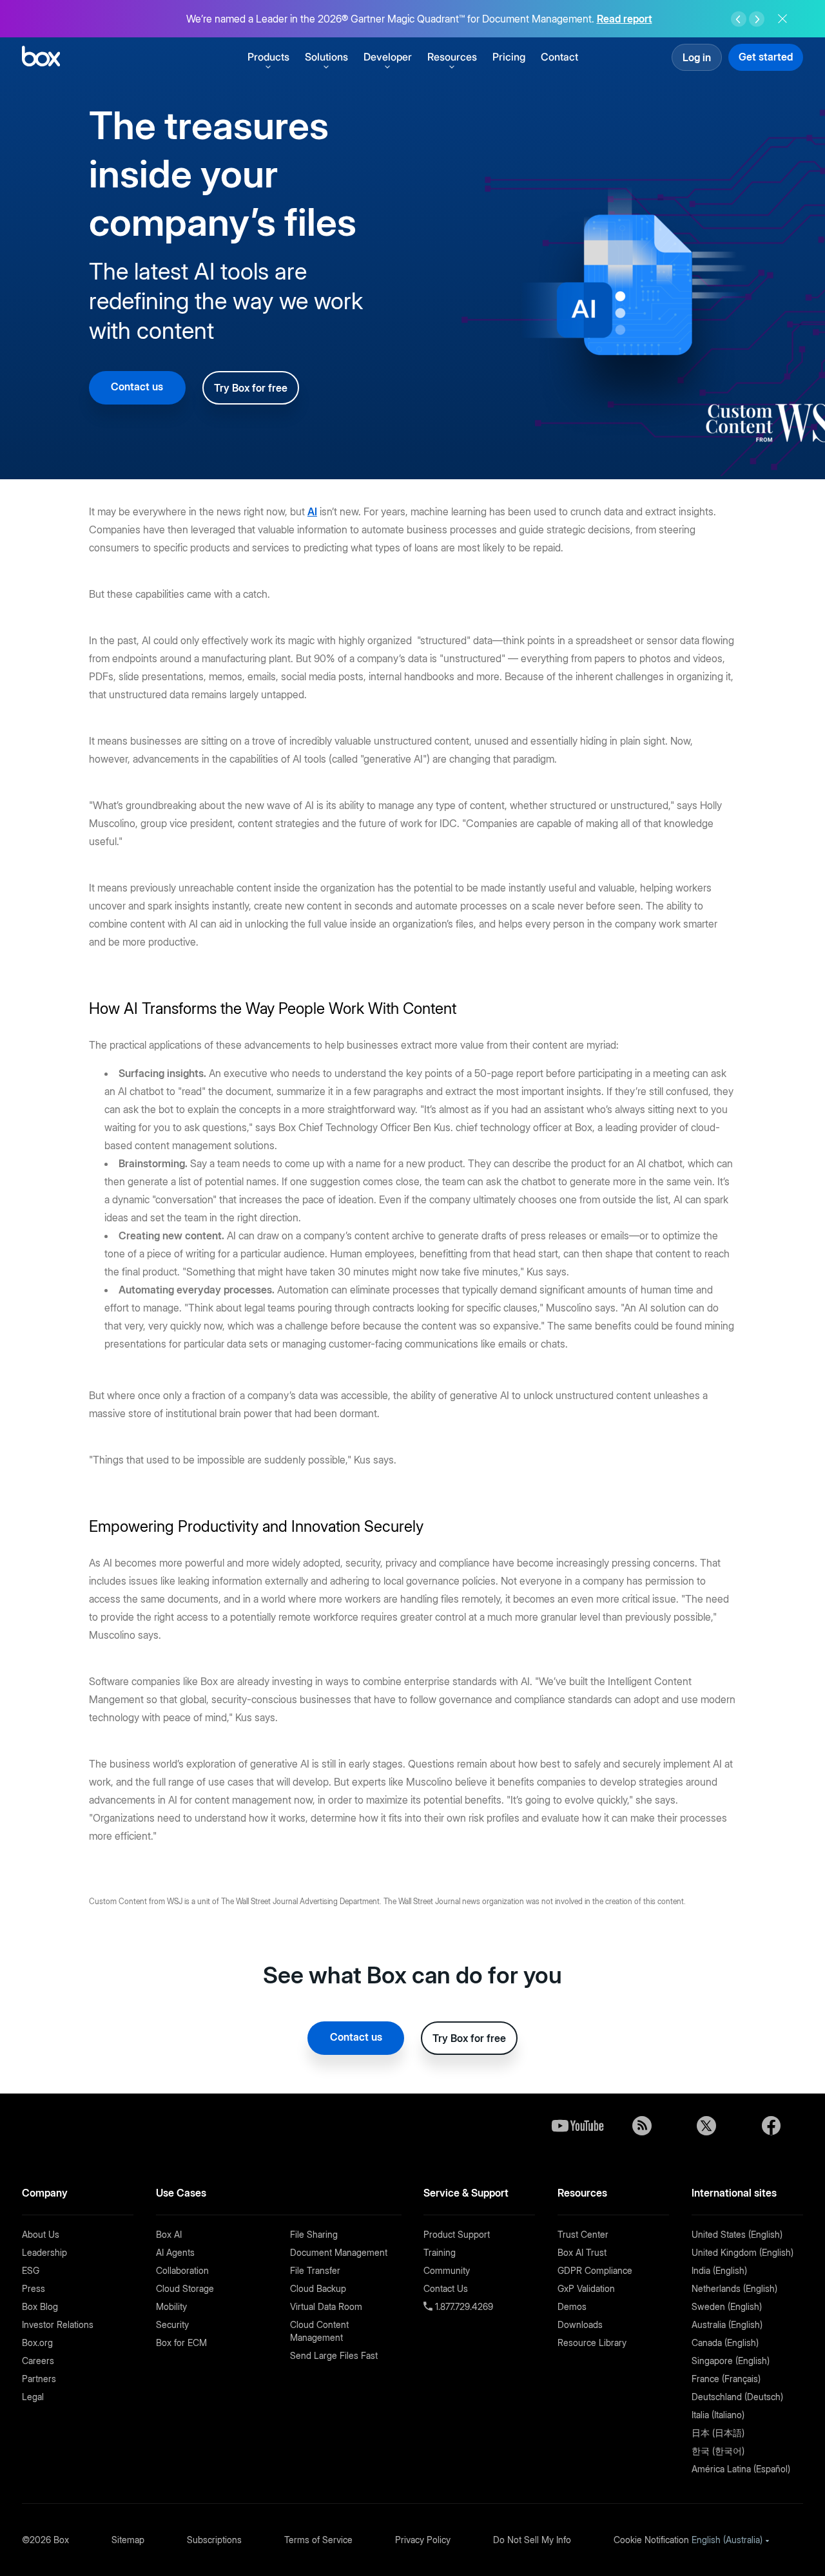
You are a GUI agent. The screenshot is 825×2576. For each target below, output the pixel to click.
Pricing (509, 57)
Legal (33, 2397)
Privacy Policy (423, 2540)
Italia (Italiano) (718, 2415)
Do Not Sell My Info (532, 2540)
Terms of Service (318, 2540)
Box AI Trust (582, 2252)
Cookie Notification (651, 2540)
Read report (625, 19)
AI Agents (175, 2252)
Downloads (580, 2324)
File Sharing (314, 2234)
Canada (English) (725, 2342)
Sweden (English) (727, 2306)
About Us (41, 2234)
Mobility (171, 2306)
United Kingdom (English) (742, 2252)
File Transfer (315, 2270)
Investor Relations (58, 2324)
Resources (452, 57)
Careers (38, 2361)
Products (268, 57)
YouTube (577, 2126)
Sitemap (128, 2540)
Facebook (771, 2126)
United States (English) (737, 2234)
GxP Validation (586, 2288)
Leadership (44, 2252)
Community (447, 2270)
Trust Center (583, 2234)
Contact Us (446, 2288)
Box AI (169, 2234)
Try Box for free (251, 388)
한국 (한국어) (718, 2451)
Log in (697, 57)
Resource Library (592, 2342)
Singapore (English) (731, 2361)
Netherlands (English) (734, 2288)
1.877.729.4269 (463, 2306)
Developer (388, 57)
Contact (559, 57)
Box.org (37, 2342)
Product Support (457, 2234)
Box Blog (40, 2306)
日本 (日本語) (718, 2433)
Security (172, 2324)
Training (440, 2252)
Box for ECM (181, 2342)
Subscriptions (214, 2540)
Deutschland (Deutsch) (737, 2397)
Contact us (137, 386)
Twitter (706, 2126)
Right (757, 19)
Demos (572, 2306)
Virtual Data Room (326, 2306)
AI (312, 511)
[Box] (41, 58)
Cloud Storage (185, 2288)
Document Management (339, 2252)
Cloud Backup (318, 2288)
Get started (766, 57)
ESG (31, 2270)
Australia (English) (727, 2324)
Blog (642, 2126)
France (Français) (726, 2379)
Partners (39, 2379)
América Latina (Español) (741, 2469)
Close (782, 19)
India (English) (719, 2270)
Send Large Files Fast (334, 2355)
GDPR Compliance (595, 2270)
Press (34, 2288)
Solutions (326, 57)
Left (739, 19)
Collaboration (182, 2270)
